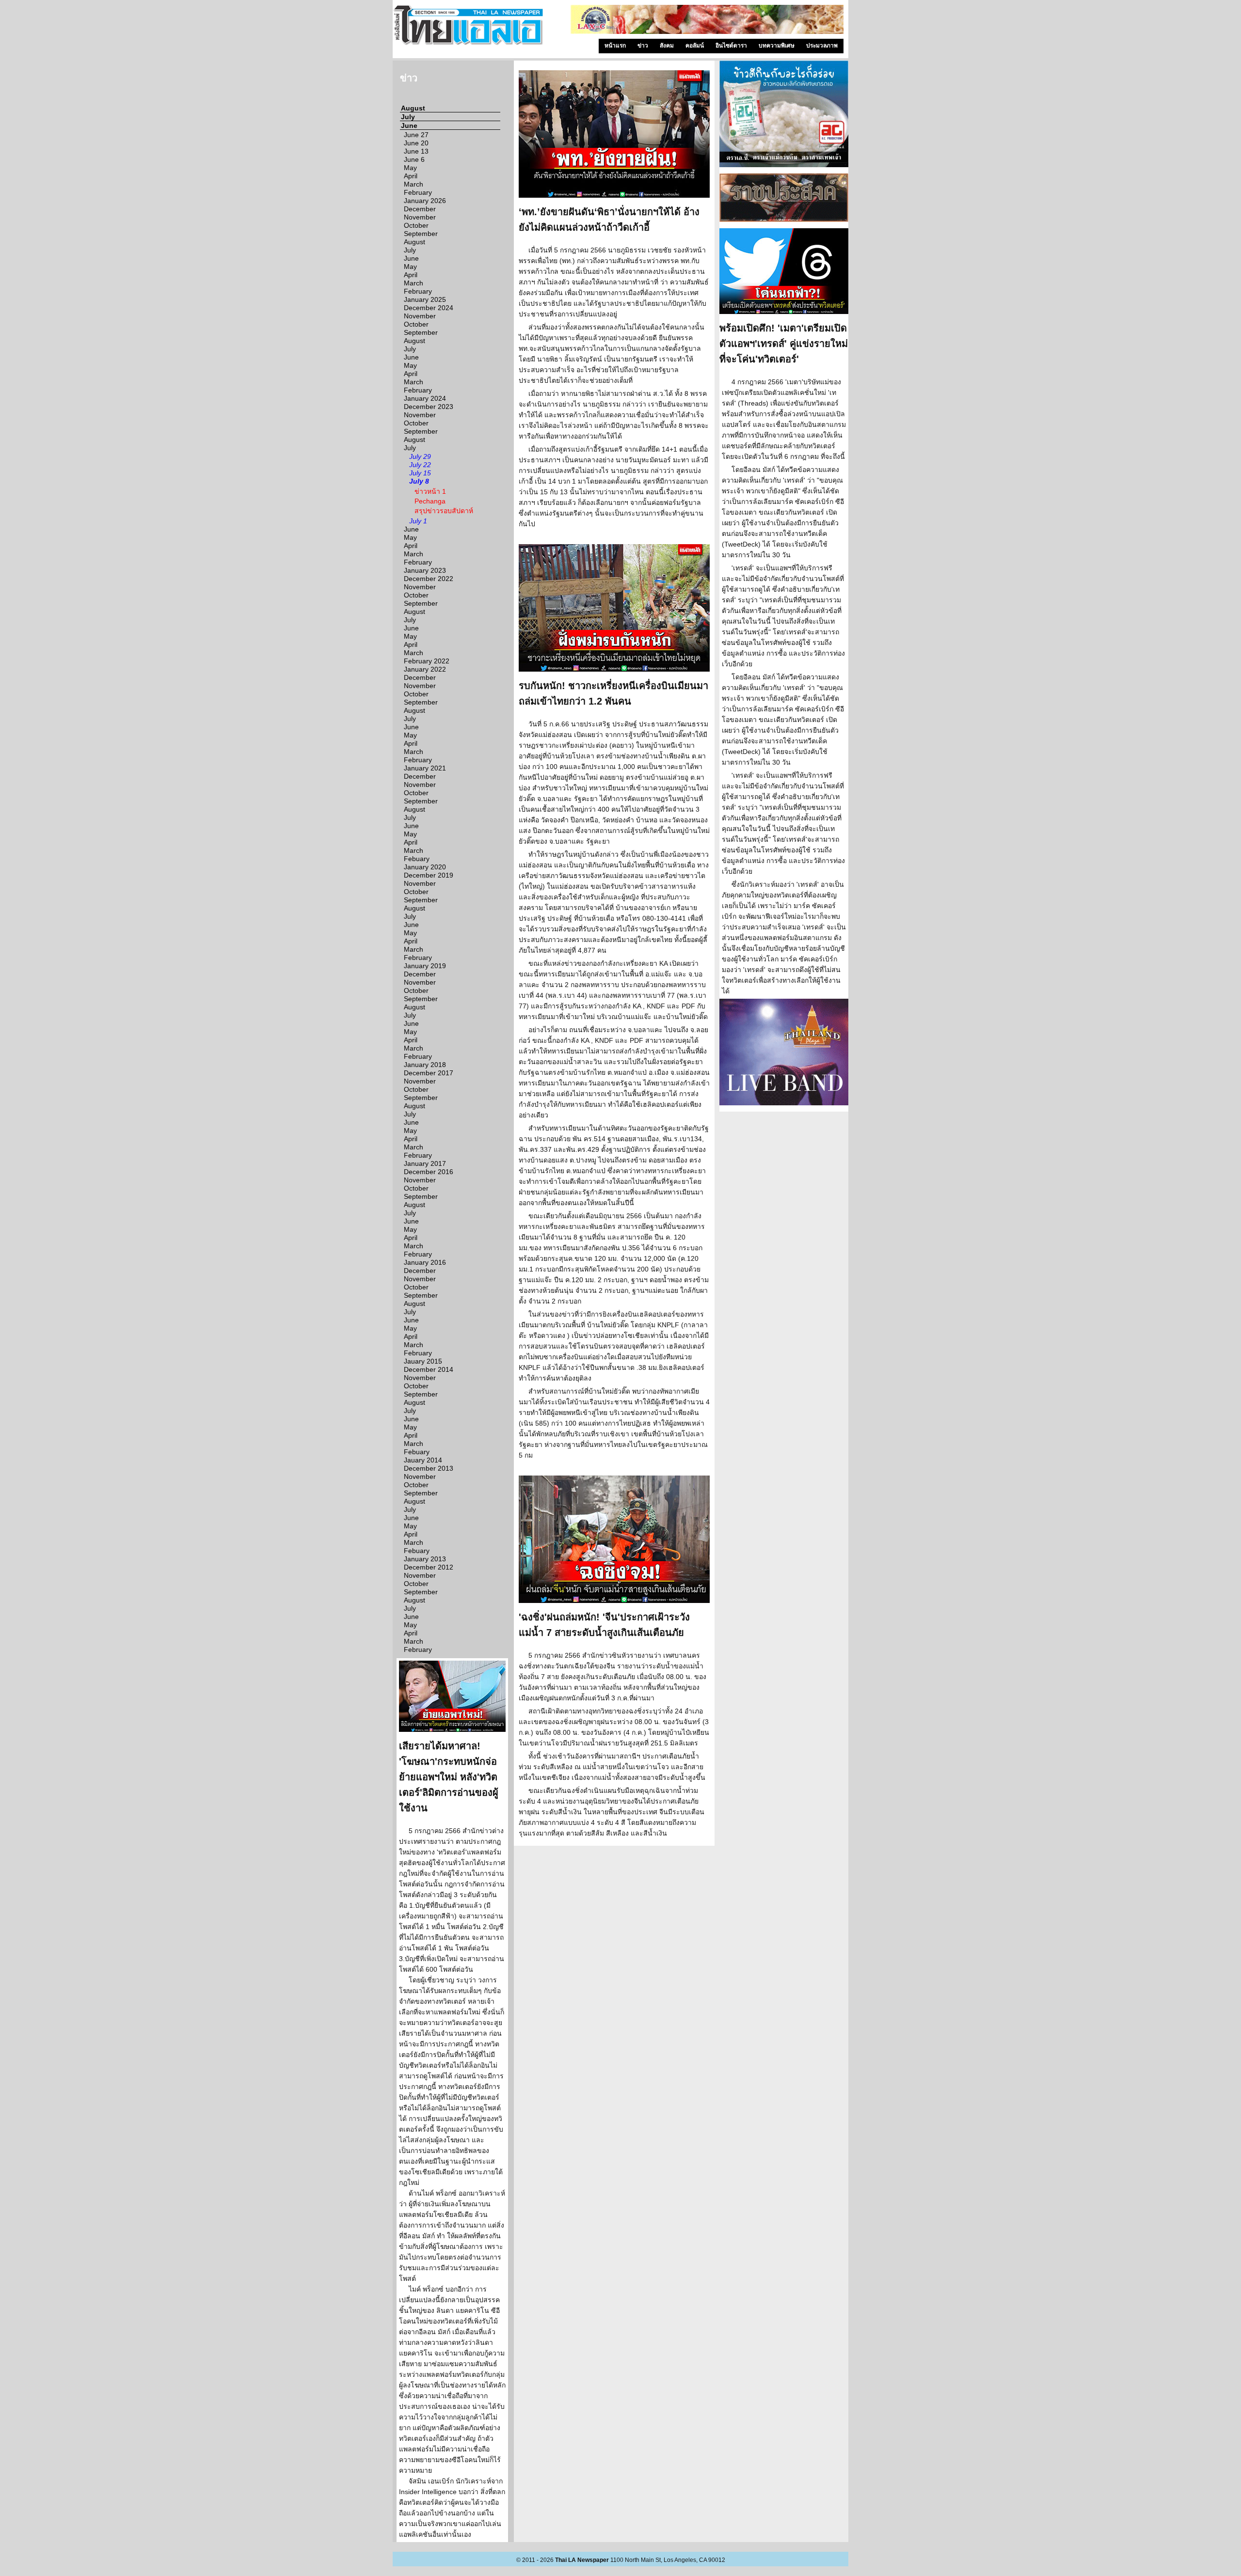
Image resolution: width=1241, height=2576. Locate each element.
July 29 (420, 456)
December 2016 (429, 1172)
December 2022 (429, 579)
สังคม (667, 46)
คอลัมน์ (695, 46)
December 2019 (429, 875)
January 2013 (425, 1559)
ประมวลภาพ (822, 46)
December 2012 (429, 1567)
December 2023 (429, 407)
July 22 (420, 465)
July (408, 117)
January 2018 (425, 1065)
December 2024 (429, 308)
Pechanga (430, 501)
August (413, 108)
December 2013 (429, 1468)
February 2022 (427, 661)
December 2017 (429, 1073)
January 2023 (425, 570)
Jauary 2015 (423, 1361)
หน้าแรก (615, 46)
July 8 (419, 481)
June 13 (416, 151)
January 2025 (425, 299)
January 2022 (425, 669)
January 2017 (425, 1163)
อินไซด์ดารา (731, 46)
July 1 (418, 521)
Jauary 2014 (423, 1460)
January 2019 (425, 966)
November (420, 217)
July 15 (420, 473)
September (421, 234)
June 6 (414, 159)
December (420, 209)
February (418, 192)
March (414, 184)
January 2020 (425, 867)
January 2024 (425, 398)
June (409, 126)
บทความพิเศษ (777, 46)
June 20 (416, 143)
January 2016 (425, 1262)
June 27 (416, 135)
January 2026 (425, 201)
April (411, 176)
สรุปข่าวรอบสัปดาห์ (444, 511)
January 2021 (425, 768)
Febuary (417, 859)
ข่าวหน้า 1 (430, 491)
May (410, 168)
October (416, 225)
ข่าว (643, 46)
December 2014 (429, 1369)
